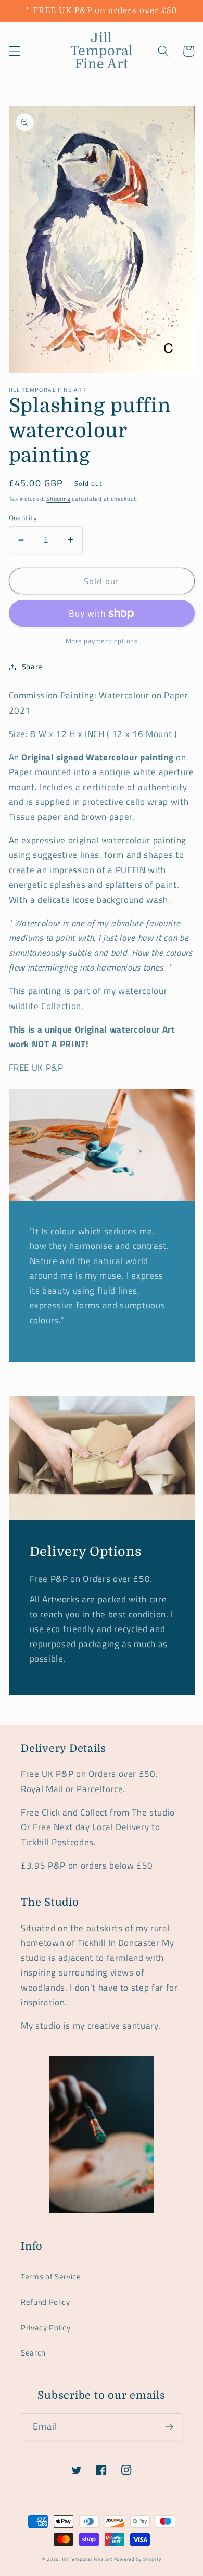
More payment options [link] (102, 641)
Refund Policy (46, 2302)
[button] (14, 51)
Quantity (23, 518)
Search (33, 2353)
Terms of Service (51, 2277)
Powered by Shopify (138, 2559)
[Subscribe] (169, 2427)
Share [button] (32, 666)
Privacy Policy (46, 2328)
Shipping (58, 499)
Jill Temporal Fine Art (87, 2559)
